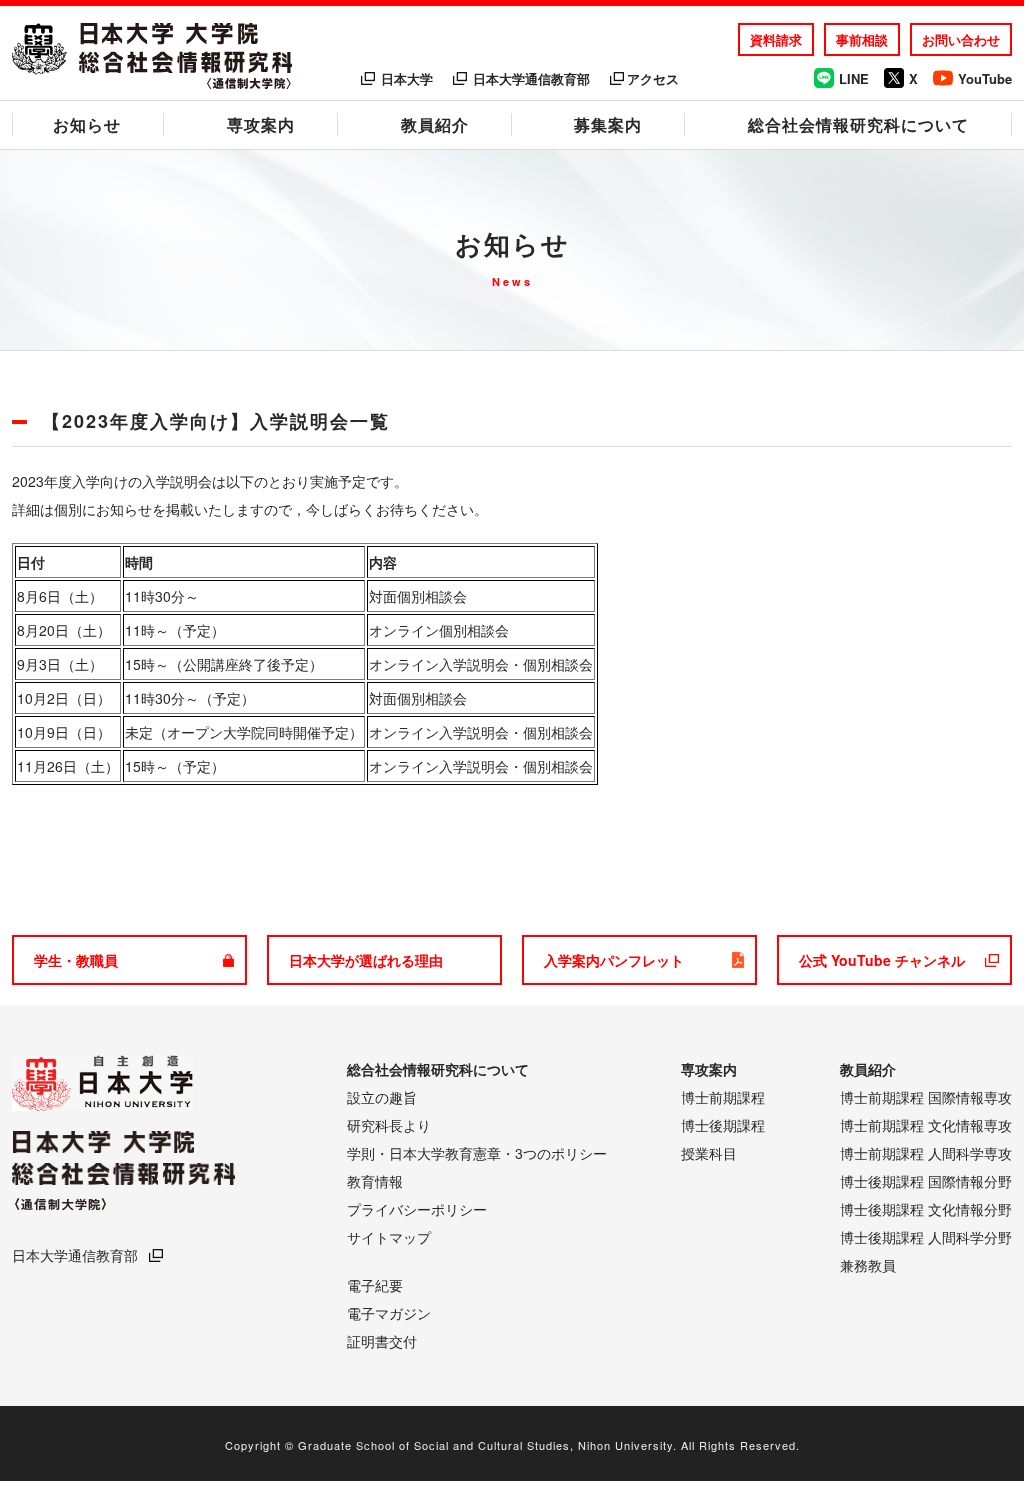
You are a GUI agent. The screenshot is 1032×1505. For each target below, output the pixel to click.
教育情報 (375, 1181)
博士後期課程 (723, 1125)
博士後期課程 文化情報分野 (926, 1209)
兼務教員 (868, 1265)
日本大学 (407, 78)
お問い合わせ (961, 39)
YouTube (985, 78)
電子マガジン (389, 1313)
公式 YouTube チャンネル (882, 960)
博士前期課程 (723, 1097)
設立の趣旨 (382, 1097)
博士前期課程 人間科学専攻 (926, 1153)
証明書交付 (382, 1341)
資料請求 (776, 39)
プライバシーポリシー (417, 1209)
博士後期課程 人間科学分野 (926, 1237)
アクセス (653, 78)
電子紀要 (375, 1285)
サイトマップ (389, 1237)
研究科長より (389, 1125)
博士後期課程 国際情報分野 (926, 1181)
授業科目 (709, 1153)
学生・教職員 (76, 960)
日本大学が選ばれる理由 (366, 960)
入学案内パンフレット (614, 960)
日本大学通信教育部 (531, 78)
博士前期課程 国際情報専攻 (926, 1097)
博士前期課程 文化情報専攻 (926, 1125)
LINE (854, 78)
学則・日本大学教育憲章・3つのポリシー (477, 1153)
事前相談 (862, 39)
